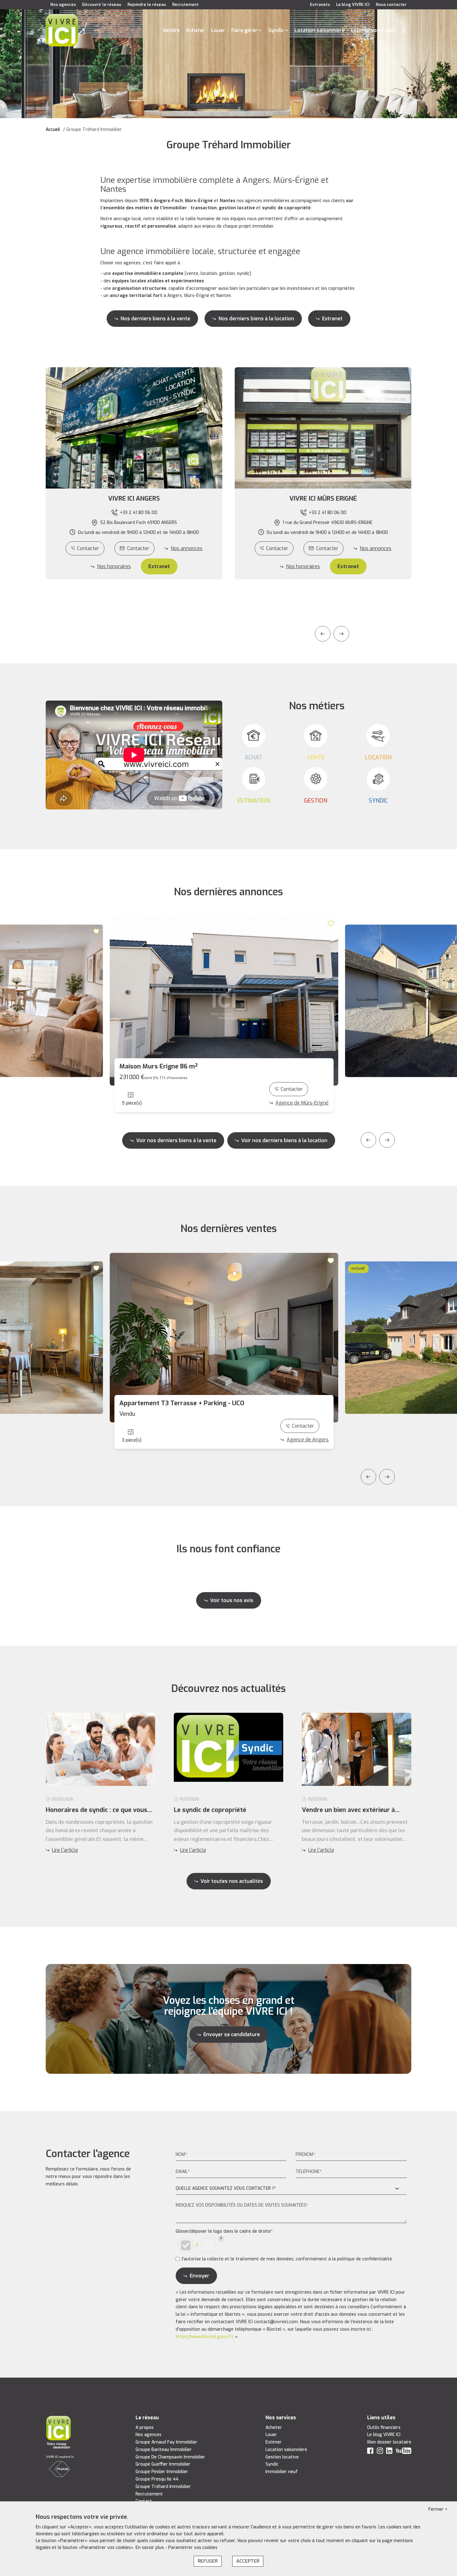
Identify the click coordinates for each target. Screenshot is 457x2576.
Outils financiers (384, 2428)
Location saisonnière (319, 30)
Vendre (171, 30)
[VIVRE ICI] (62, 30)
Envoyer (199, 2276)
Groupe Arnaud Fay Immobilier (166, 2442)
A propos (145, 2428)
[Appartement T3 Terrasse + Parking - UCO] (224, 1338)
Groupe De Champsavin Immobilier (170, 2457)
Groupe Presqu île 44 (157, 2479)
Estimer (274, 2442)
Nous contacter (391, 5)
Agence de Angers (308, 1440)
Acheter (195, 30)
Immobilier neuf (282, 2472)
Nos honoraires (114, 566)
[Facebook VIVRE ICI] (370, 2452)
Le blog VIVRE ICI (353, 5)
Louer (218, 30)
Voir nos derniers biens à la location (284, 1140)
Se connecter (404, 30)
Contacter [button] (138, 548)
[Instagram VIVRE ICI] (380, 2452)
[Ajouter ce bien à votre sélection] (97, 931)
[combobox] (291, 2189)
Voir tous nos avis (232, 1600)
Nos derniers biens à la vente (155, 319)
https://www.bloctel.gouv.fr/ (205, 2337)
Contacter (88, 548)
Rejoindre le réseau (147, 5)
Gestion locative (282, 2457)
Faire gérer (244, 30)
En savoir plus (150, 2548)
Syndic (276, 30)
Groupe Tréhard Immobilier (163, 2487)
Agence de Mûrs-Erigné (302, 1103)
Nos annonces (187, 548)
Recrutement (185, 5)
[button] (134, 499)
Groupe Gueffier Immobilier (163, 2464)
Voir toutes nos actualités (232, 1881)
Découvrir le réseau (102, 5)
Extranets (320, 5)
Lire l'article (65, 1850)
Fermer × (438, 2509)
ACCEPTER (248, 2561)
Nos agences (63, 5)
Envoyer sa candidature (232, 2034)
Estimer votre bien (373, 30)
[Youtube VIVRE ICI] (404, 2452)
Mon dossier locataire (389, 2442)
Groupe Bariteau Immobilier (164, 2450)
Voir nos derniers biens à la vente (176, 1140)
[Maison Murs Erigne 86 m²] (224, 1001)
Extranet (332, 319)
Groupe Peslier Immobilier (162, 2472)
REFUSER (208, 2561)
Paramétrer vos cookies (193, 2548)
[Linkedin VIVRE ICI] (389, 2452)
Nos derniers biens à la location (256, 319)
